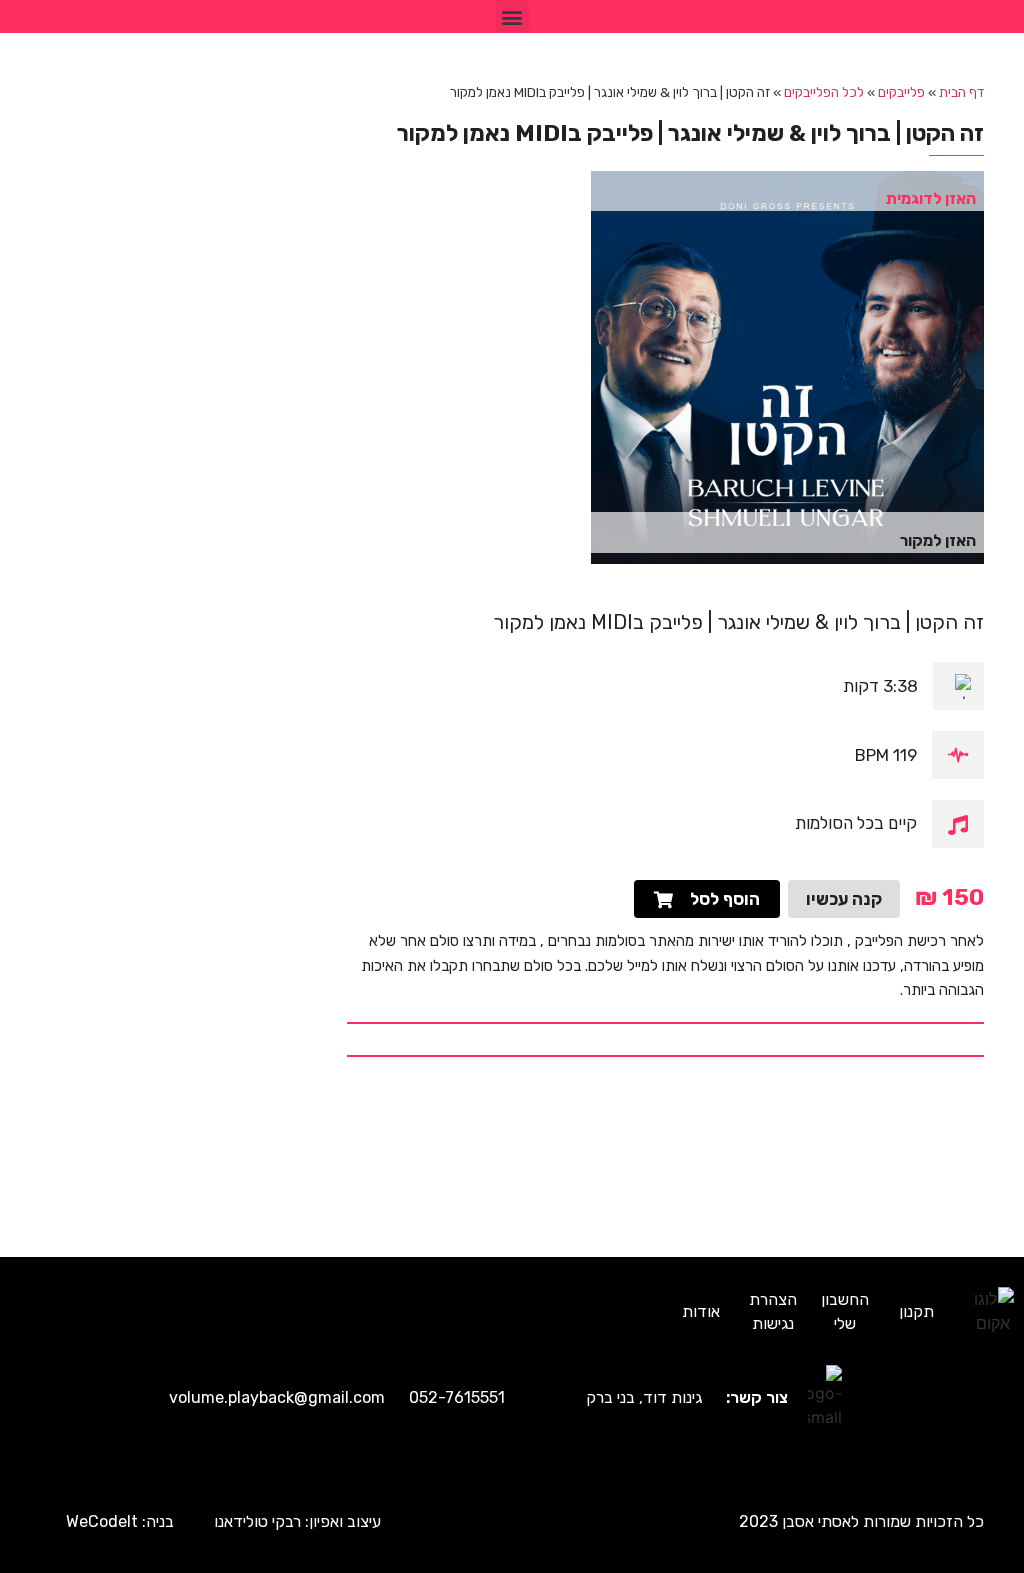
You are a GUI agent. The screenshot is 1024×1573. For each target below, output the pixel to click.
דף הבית (961, 92)
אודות (701, 1311)
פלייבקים (901, 92)
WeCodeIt (102, 1521)
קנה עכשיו (844, 899)
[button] (512, 16)
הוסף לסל (725, 899)
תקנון (916, 1311)
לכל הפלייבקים (824, 92)
